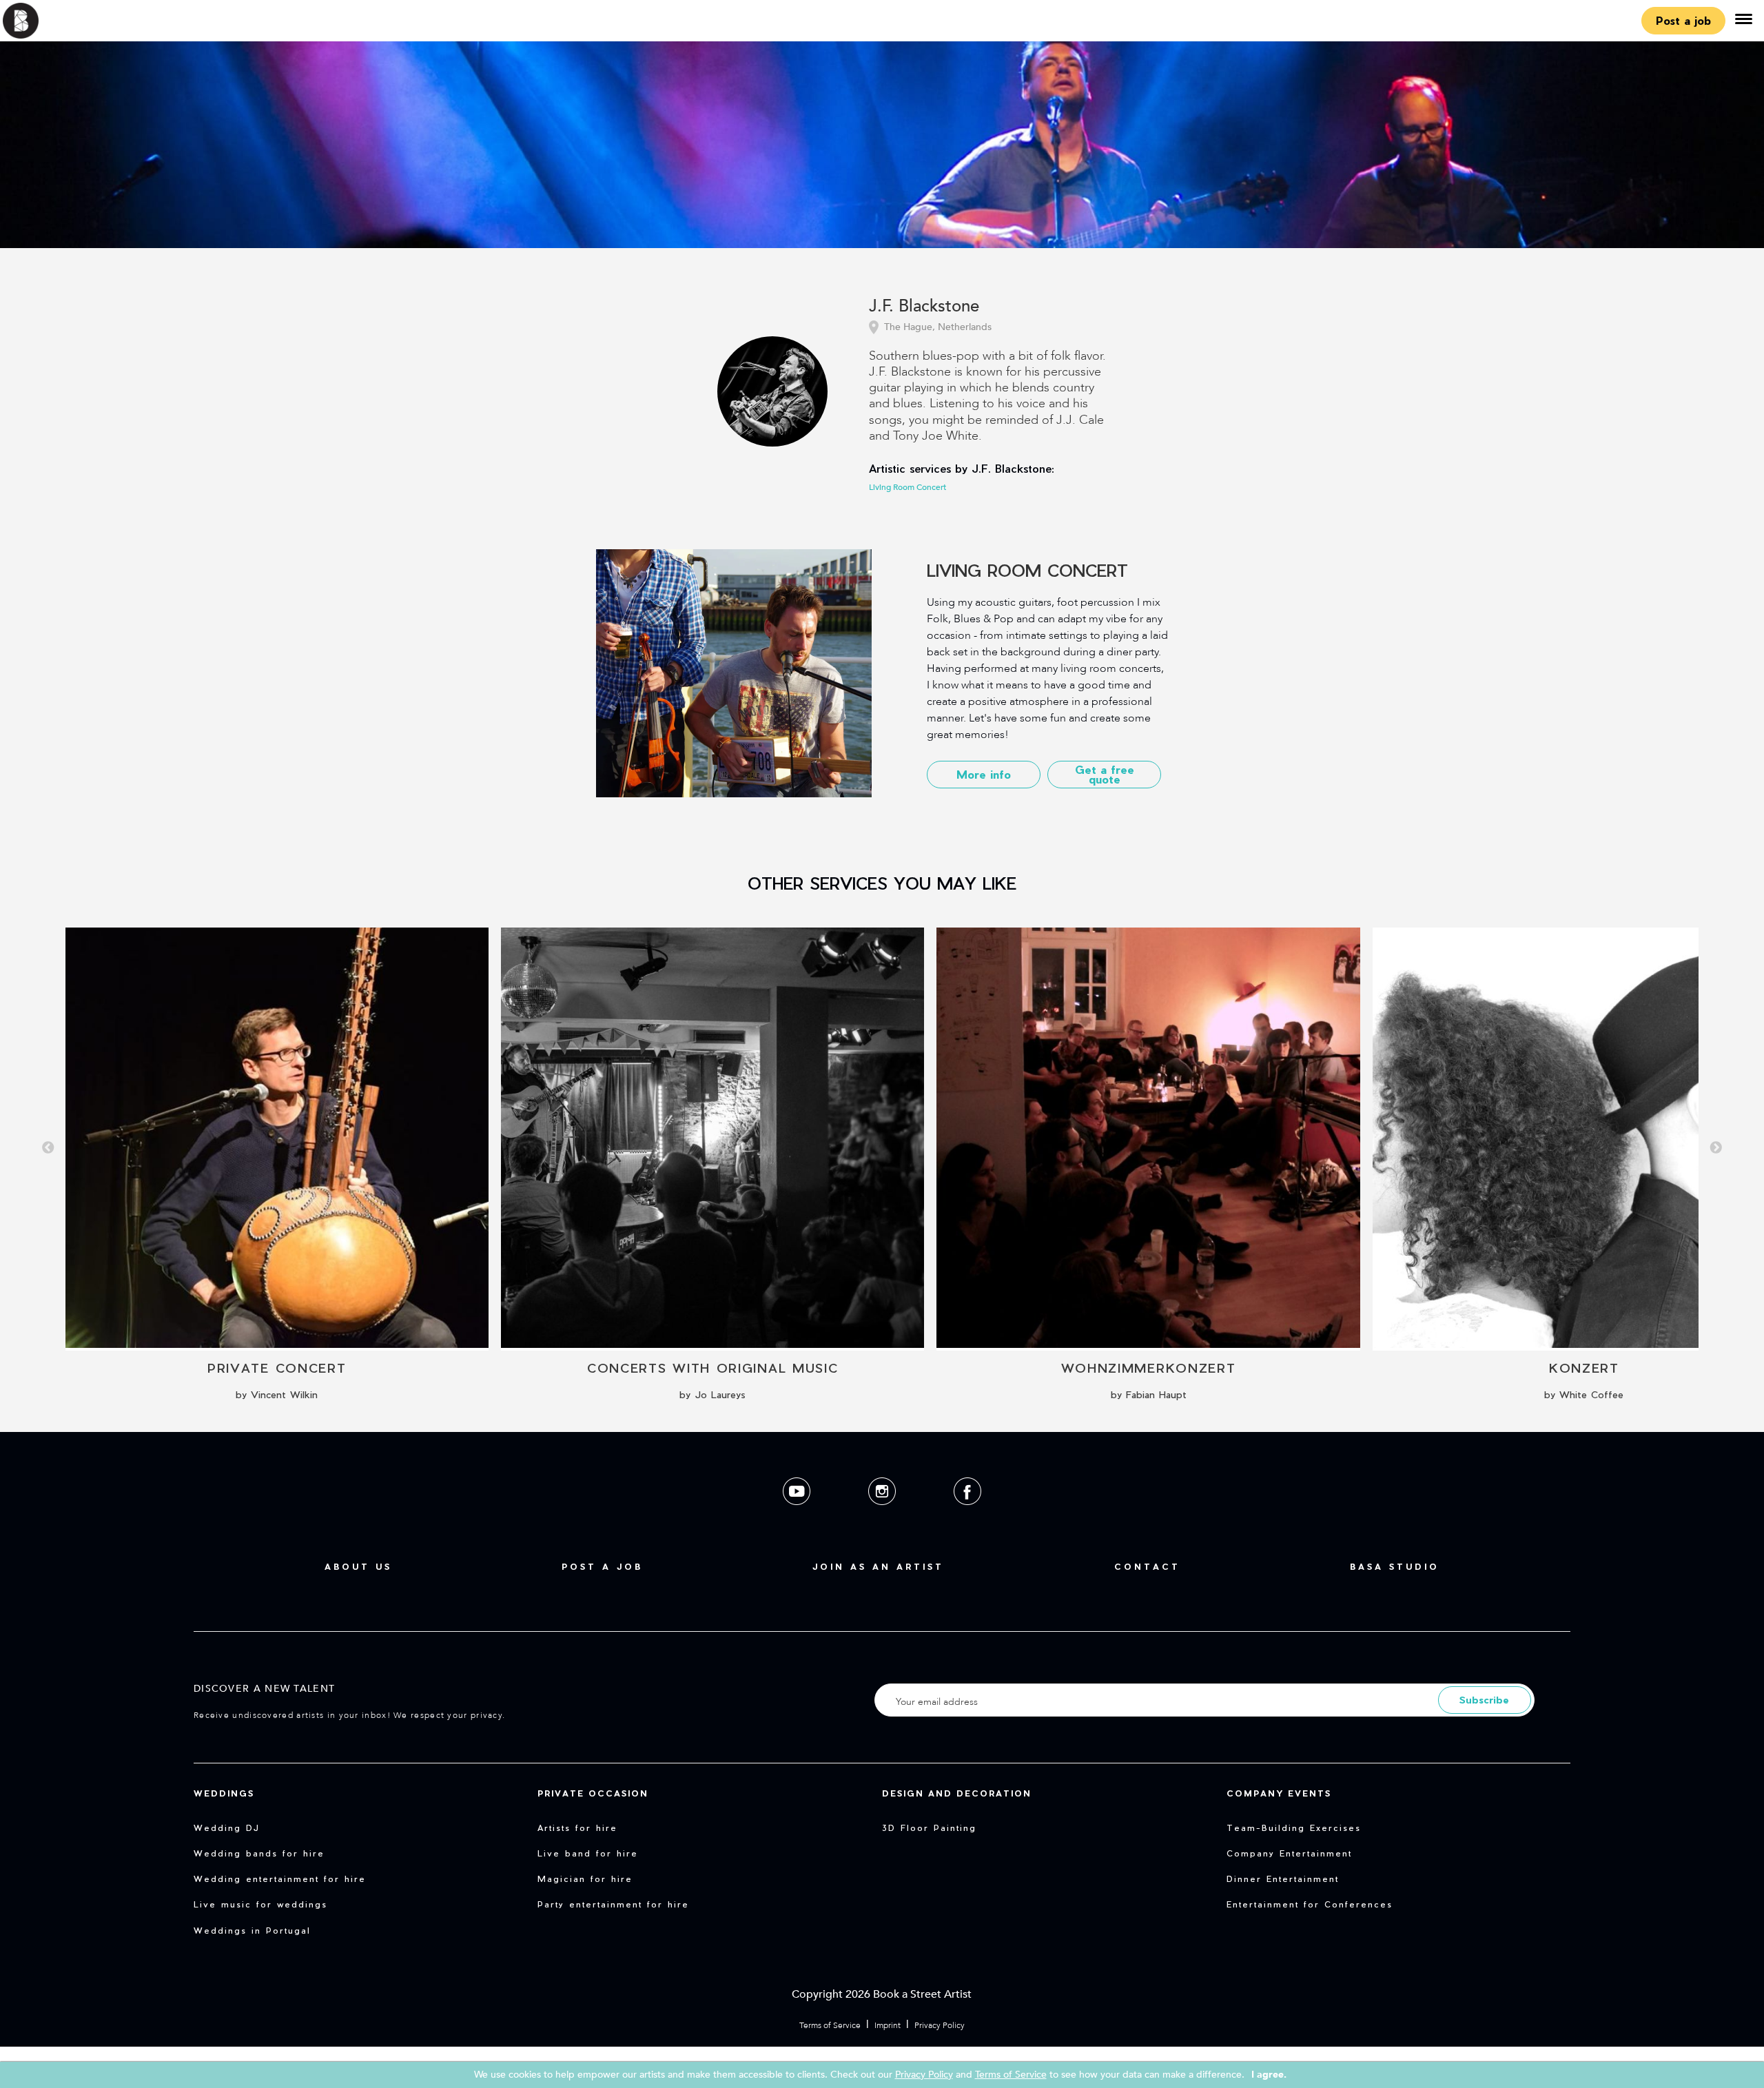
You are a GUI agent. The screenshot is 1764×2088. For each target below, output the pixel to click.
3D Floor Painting (929, 1828)
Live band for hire (588, 1853)
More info (984, 774)
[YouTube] (798, 1516)
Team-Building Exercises (1294, 1828)
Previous (48, 1148)
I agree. (1269, 2075)
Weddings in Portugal (252, 1930)
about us (358, 1566)
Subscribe (1484, 1700)
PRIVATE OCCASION (593, 1793)
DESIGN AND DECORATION (957, 1793)
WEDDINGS (224, 1793)
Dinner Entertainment (1283, 1879)
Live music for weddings (260, 1904)
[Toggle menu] (1743, 21)
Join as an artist (878, 1566)
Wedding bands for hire (259, 1853)
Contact (1147, 1566)
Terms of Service (830, 2025)
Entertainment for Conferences (1310, 1904)
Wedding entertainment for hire (280, 1879)
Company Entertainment (1289, 1853)
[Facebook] (967, 1516)
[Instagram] (883, 1516)
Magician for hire (585, 1879)
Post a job (1683, 20)
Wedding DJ (227, 1828)
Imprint (888, 2025)
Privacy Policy (940, 2025)
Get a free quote (1105, 774)
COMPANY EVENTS (1279, 1793)
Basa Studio (1395, 1566)
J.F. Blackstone (924, 307)
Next (1716, 1148)
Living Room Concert (907, 487)
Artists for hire (577, 1828)
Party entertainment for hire (613, 1904)
